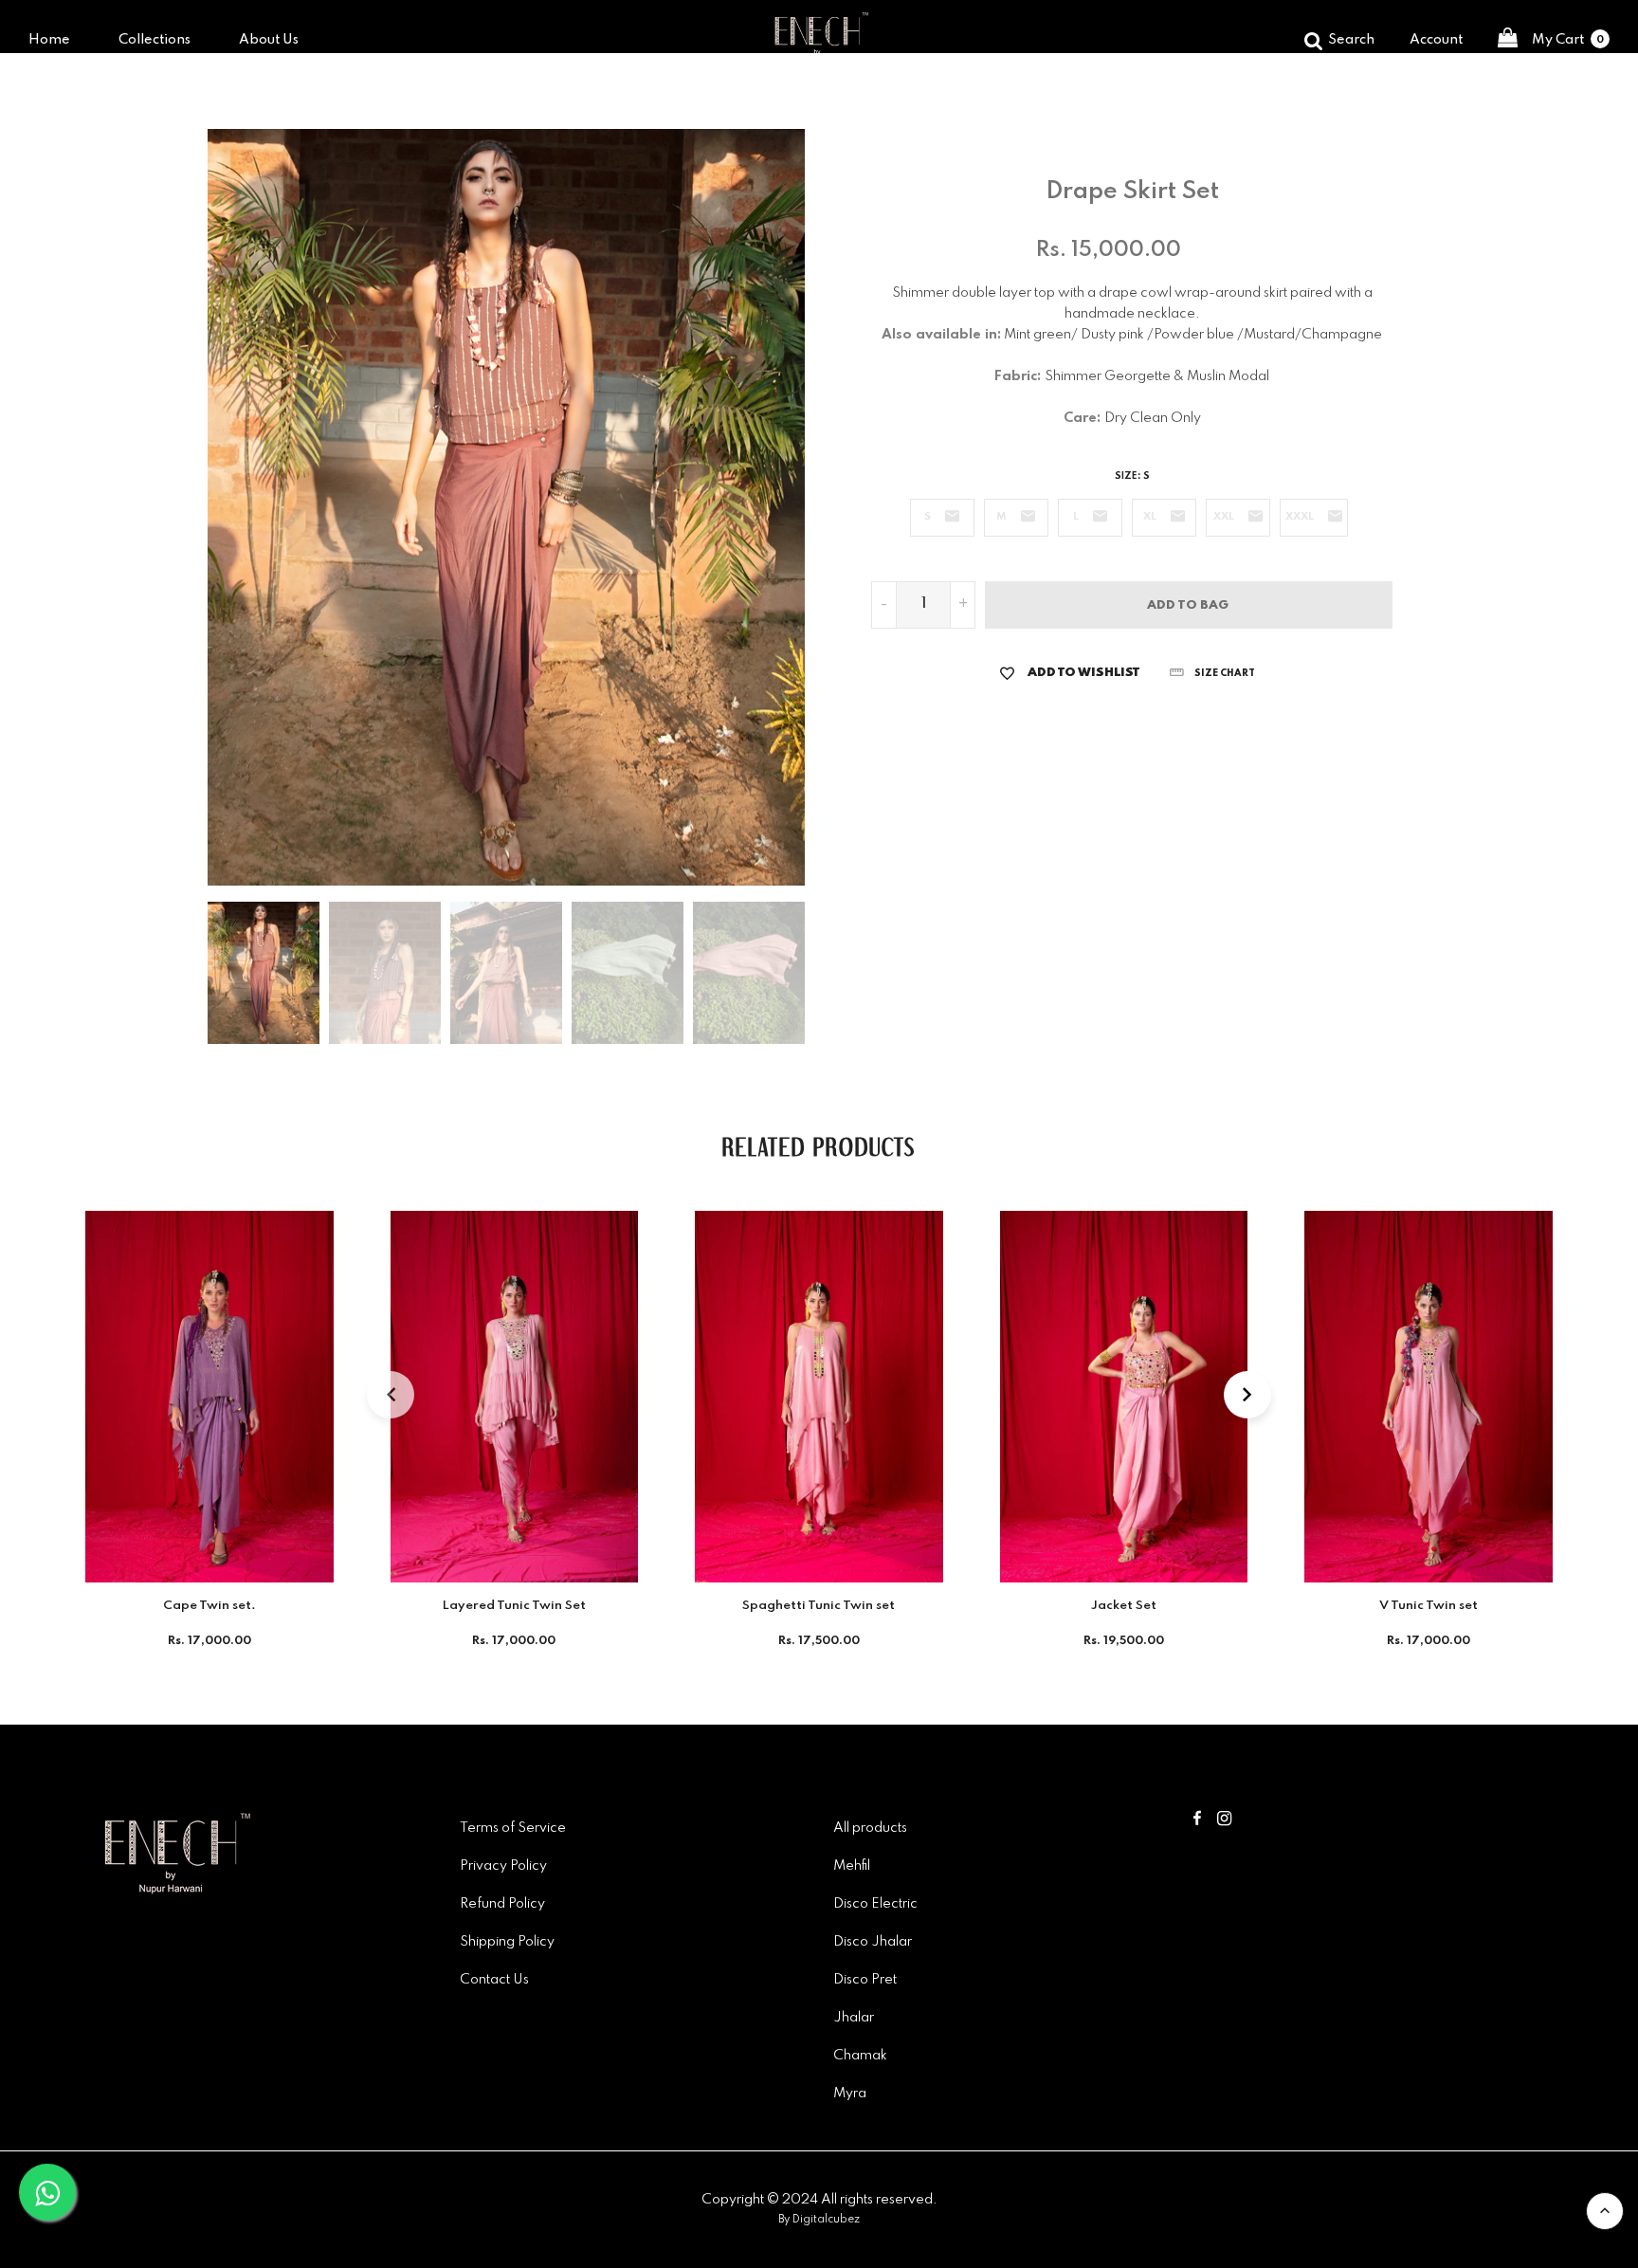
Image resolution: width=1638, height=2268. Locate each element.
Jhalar (854, 2018)
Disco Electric (875, 1904)
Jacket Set (1124, 1606)
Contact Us (494, 1980)
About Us (269, 40)
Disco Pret (865, 1980)
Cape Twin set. (209, 1606)
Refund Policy (502, 1904)
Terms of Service (513, 1828)
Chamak (860, 2056)
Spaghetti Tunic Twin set (819, 1606)
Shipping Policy (507, 1942)
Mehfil (852, 1866)
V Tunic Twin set (1429, 1606)
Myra (850, 2094)
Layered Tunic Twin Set (514, 1606)
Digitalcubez (826, 2220)
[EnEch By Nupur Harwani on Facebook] (1197, 1820)
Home (49, 40)
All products (870, 1828)
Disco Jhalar (873, 1942)
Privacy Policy (503, 1866)
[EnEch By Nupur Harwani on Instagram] (1224, 1820)
